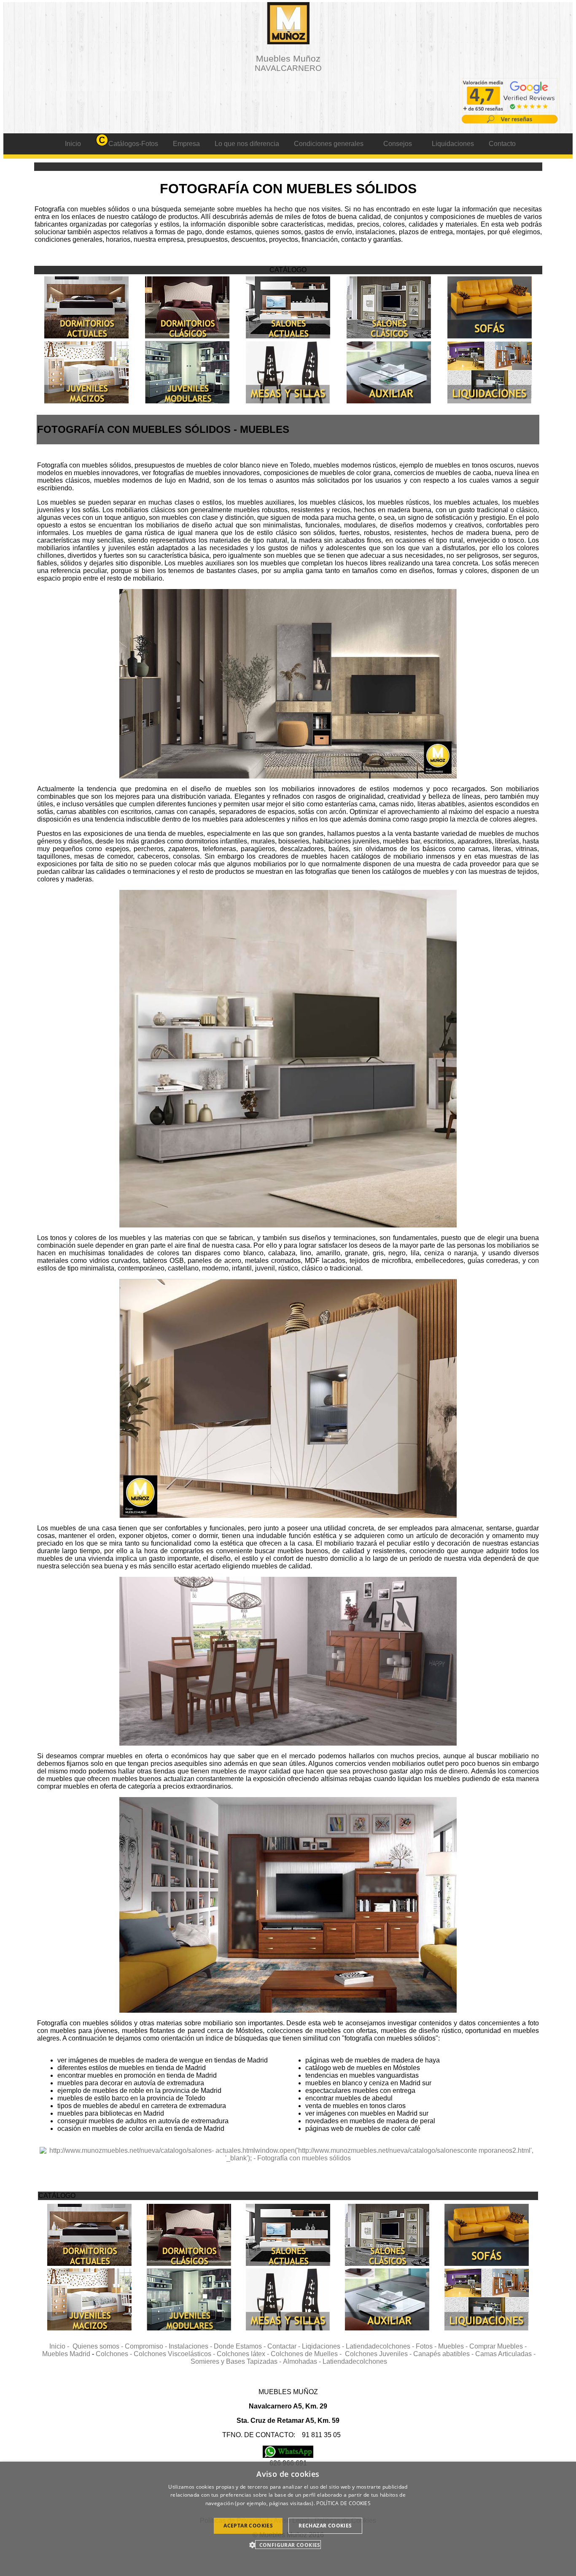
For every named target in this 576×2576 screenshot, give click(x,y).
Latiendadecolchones (355, 2361)
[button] (288, 2545)
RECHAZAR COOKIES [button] (325, 2526)
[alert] (288, 2519)
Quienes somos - (99, 2346)
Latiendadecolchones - (381, 2346)
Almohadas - (303, 2361)
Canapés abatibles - (444, 2354)
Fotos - (427, 2346)
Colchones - (115, 2354)
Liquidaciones (453, 144)
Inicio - (61, 2346)
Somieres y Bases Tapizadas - (237, 2361)
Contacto (502, 144)
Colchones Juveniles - (379, 2354)
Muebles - (454, 2346)
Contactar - (285, 2346)
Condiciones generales (329, 144)
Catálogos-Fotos (133, 144)
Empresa (186, 144)
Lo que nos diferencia (247, 144)
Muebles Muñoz (288, 63)
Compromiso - (147, 2346)
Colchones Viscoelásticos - (175, 2354)
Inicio (73, 144)
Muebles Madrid (66, 2354)
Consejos (398, 144)
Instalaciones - (191, 2346)
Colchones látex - (244, 2354)
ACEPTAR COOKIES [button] (248, 2526)
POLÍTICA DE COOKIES (343, 2503)
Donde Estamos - (241, 2346)
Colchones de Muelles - (308, 2354)
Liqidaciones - (324, 2346)
